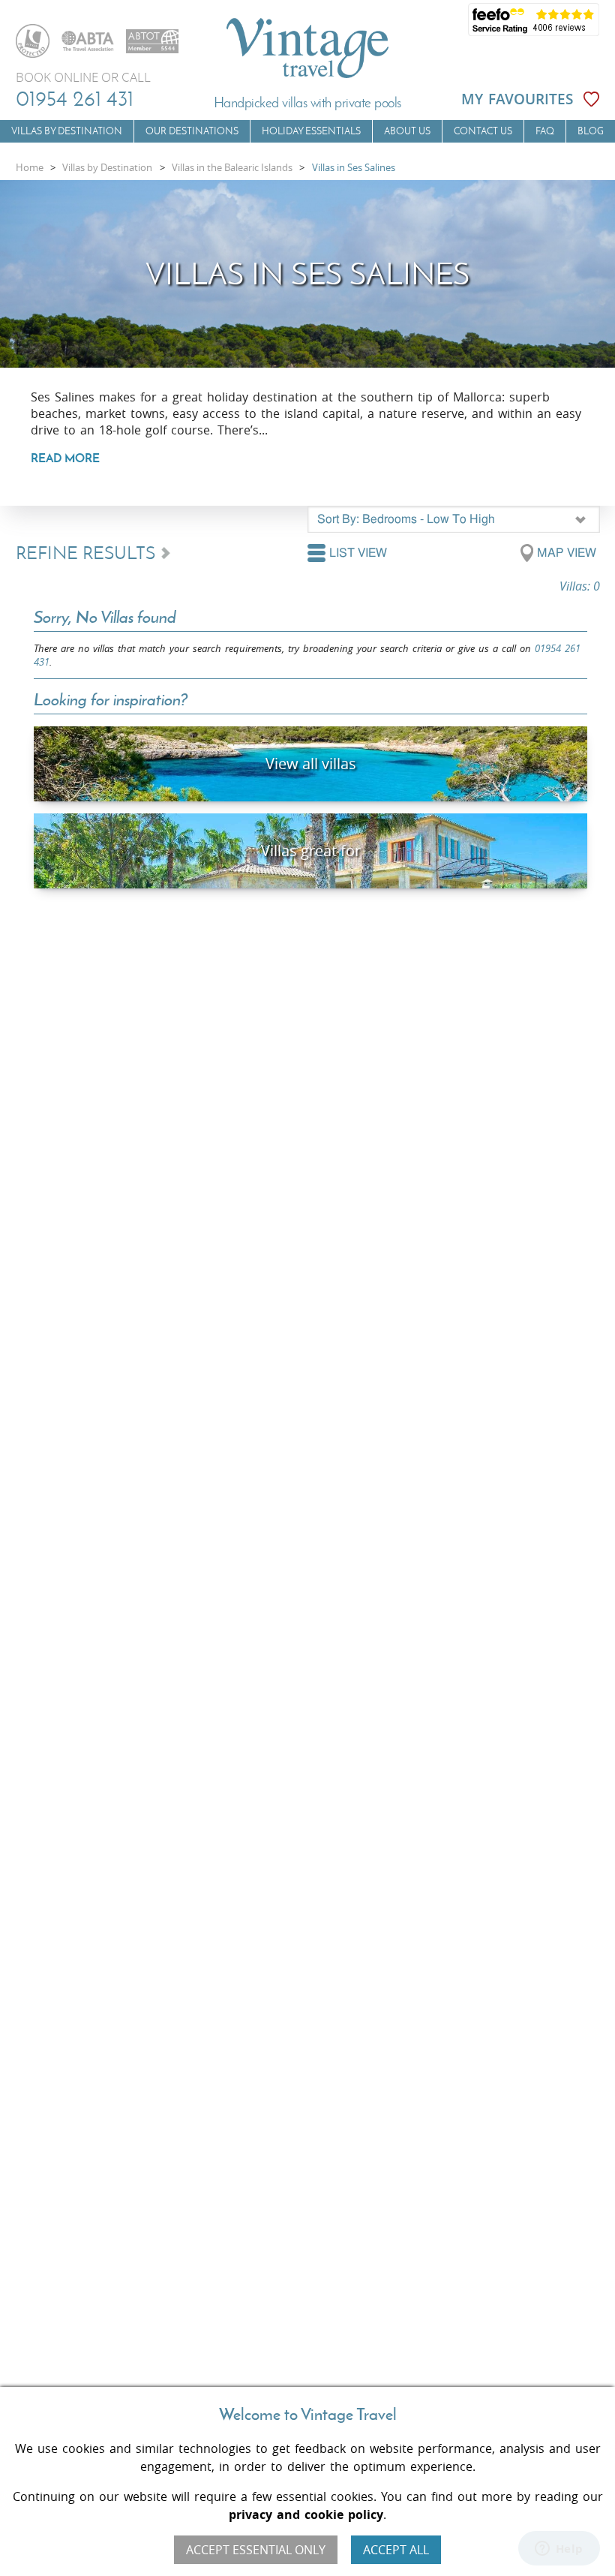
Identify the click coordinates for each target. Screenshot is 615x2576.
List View (358, 553)
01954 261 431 (75, 98)
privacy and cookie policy (306, 2514)
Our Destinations (192, 131)
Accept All (396, 2550)
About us (407, 131)
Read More (65, 458)
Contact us (483, 131)
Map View (567, 553)
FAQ (545, 131)
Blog (591, 131)
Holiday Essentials (311, 131)
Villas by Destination (67, 131)
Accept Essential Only (256, 2550)
